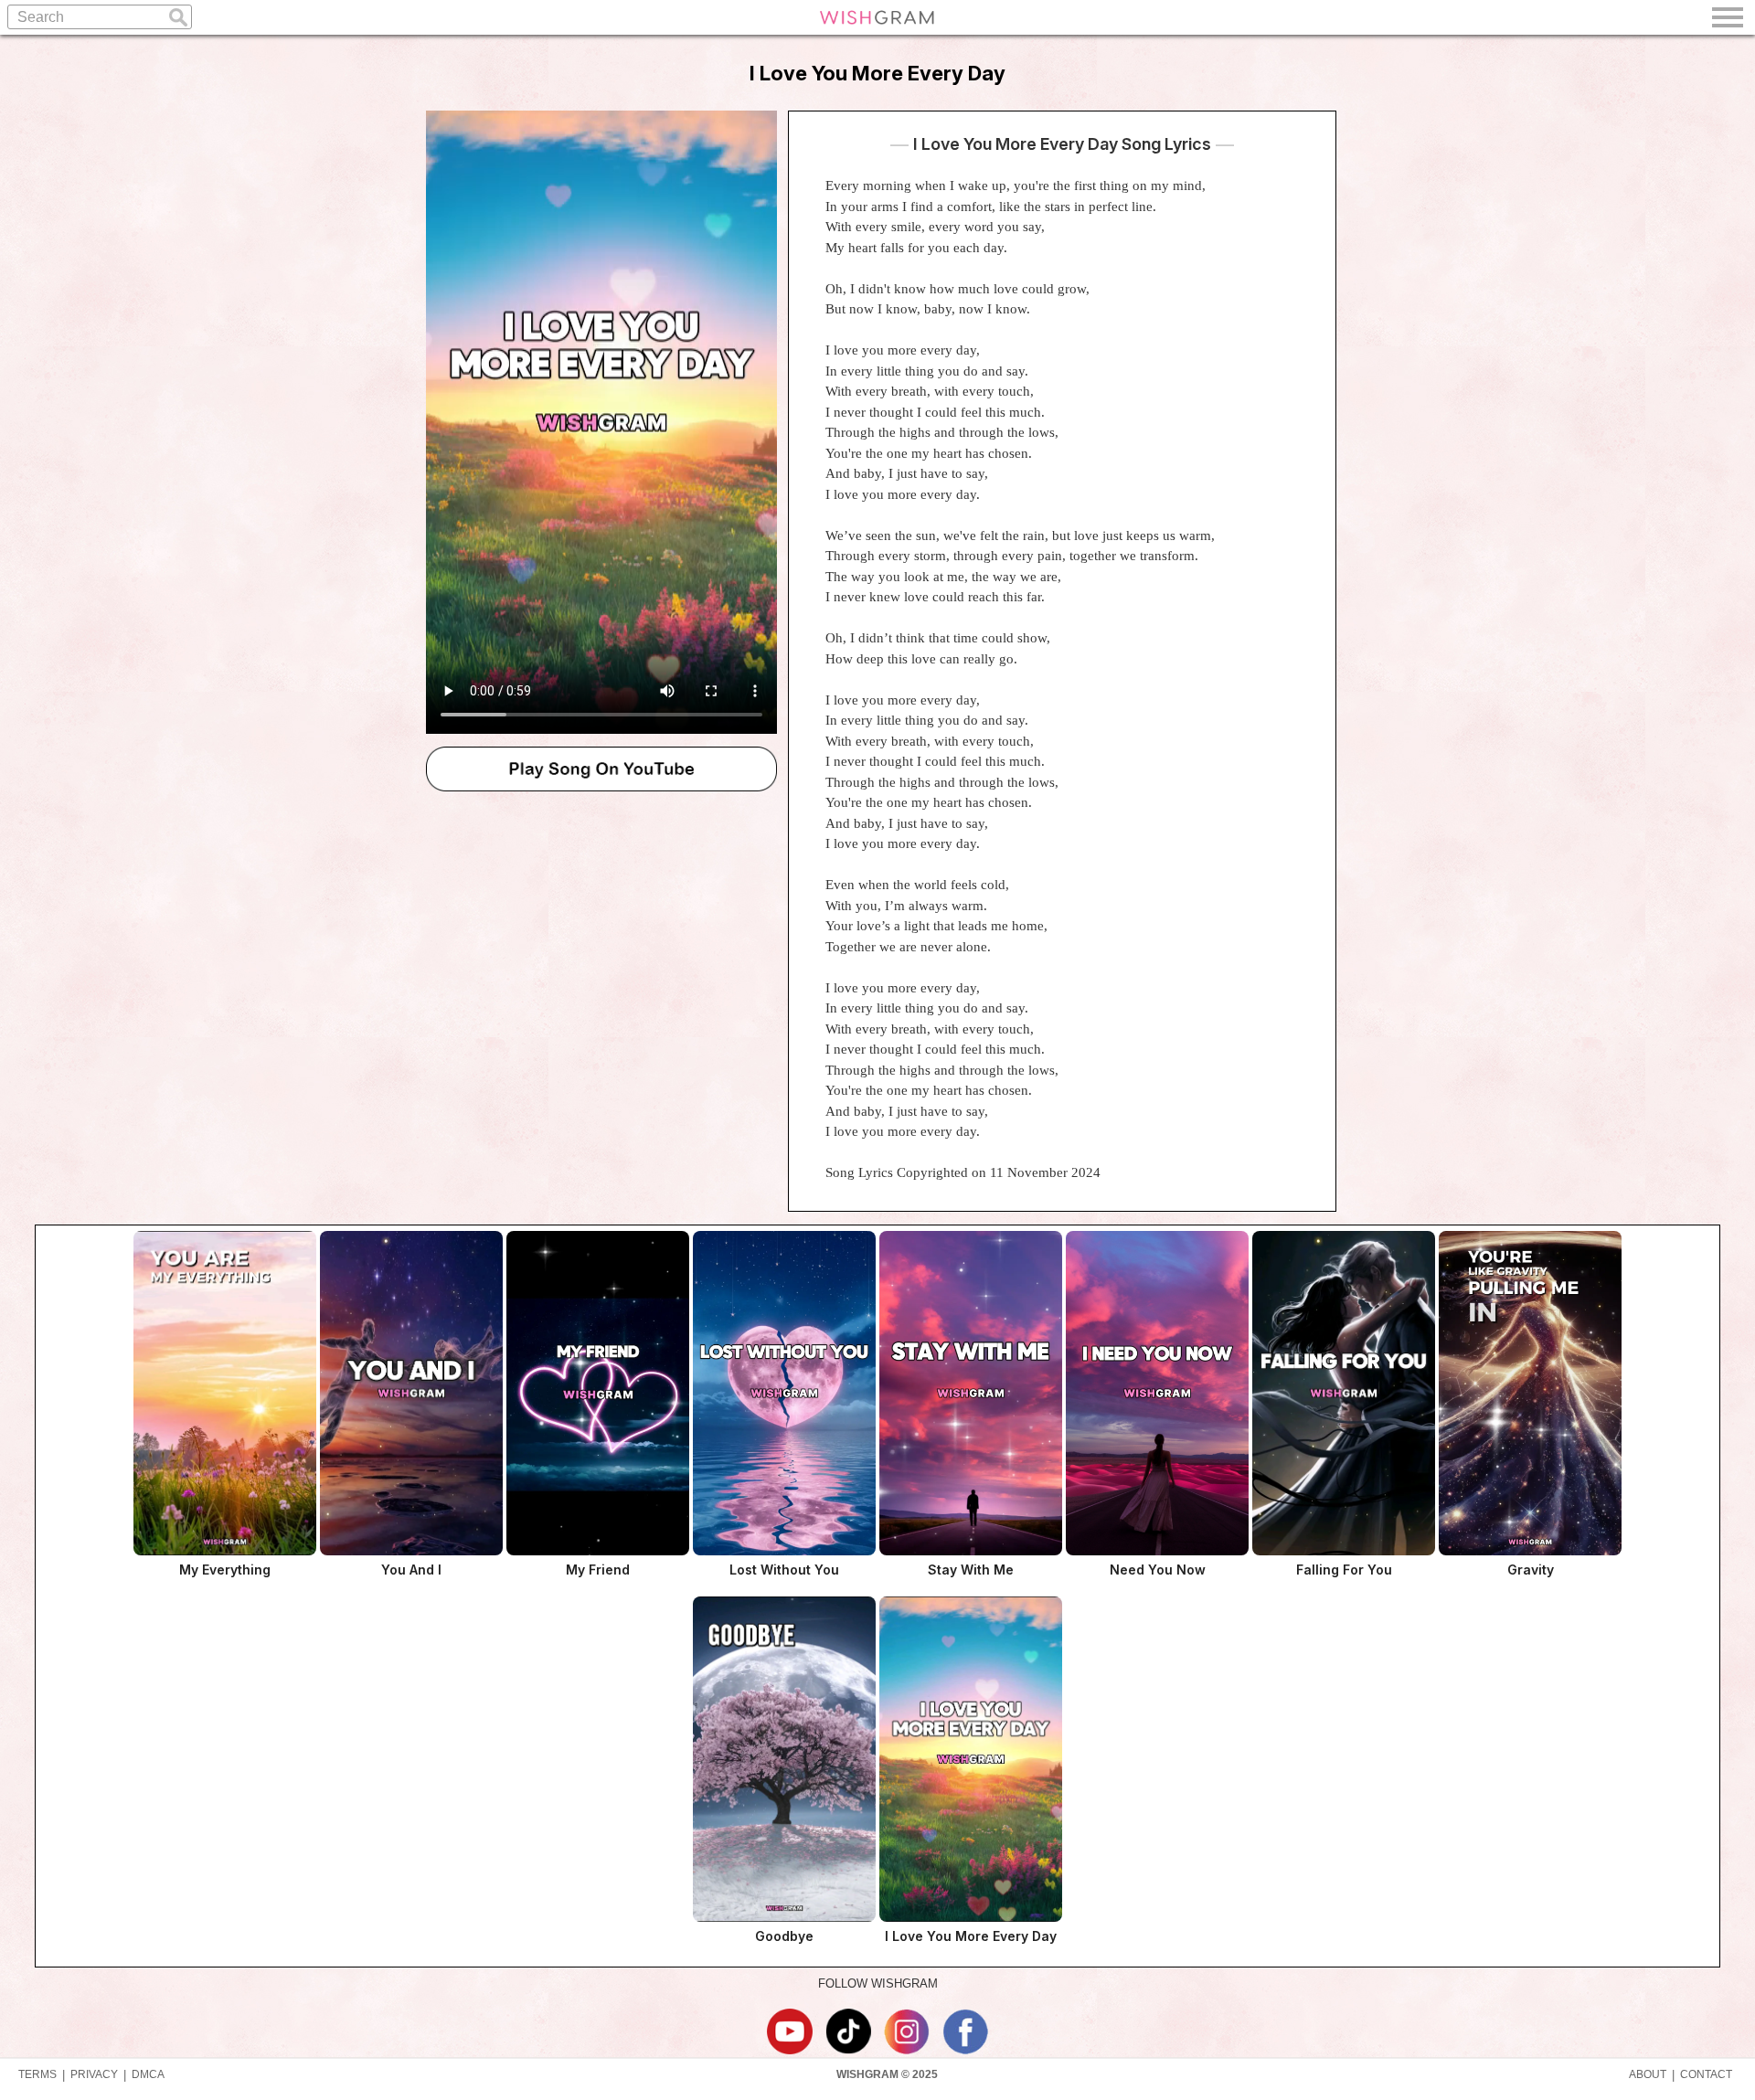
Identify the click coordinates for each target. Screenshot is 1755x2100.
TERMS (37, 2074)
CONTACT (1706, 2074)
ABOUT (1648, 2074)
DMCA (148, 2074)
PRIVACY (94, 2074)
